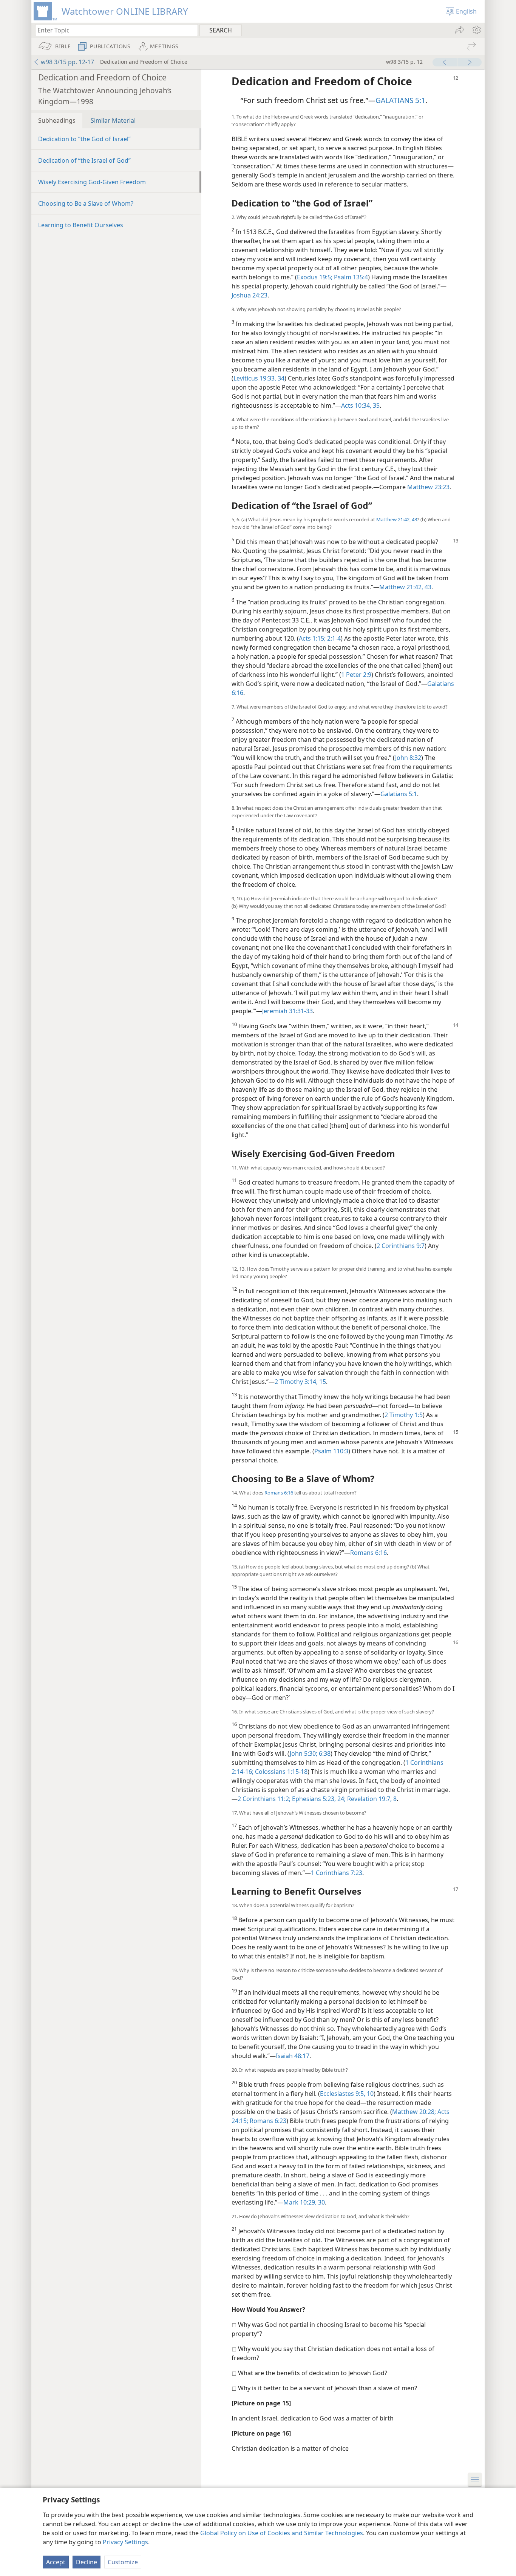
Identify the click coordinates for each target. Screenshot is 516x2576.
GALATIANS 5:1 (400, 100)
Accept (56, 2562)
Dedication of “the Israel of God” (84, 160)
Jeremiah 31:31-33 (287, 1011)
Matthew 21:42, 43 (397, 519)
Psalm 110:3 (331, 1451)
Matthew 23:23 (428, 487)
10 (369, 2094)
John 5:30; (304, 1753)
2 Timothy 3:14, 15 (300, 1382)
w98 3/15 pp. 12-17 (67, 62)
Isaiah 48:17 (293, 2056)
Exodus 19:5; (315, 277)
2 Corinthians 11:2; (264, 1799)
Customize (123, 2562)
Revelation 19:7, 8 (371, 1799)
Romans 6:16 (279, 1493)
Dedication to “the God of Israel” (84, 139)
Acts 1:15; (312, 638)
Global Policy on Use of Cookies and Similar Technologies (282, 2533)
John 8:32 (408, 758)
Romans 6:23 (267, 2121)
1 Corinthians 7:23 (337, 1873)
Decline (87, 2562)
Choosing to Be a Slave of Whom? (86, 203)
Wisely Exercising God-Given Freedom (92, 182)
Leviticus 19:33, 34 (259, 378)
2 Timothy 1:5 (404, 1415)
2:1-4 (333, 638)
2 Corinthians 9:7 (401, 1246)
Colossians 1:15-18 (280, 1772)
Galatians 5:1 (399, 794)
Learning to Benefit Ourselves (81, 225)
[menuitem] (476, 30)
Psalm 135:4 (350, 277)
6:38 (324, 1753)
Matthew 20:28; (414, 2112)
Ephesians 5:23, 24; (318, 1799)
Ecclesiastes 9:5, (343, 2094)
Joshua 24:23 (250, 295)
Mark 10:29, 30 (304, 2202)
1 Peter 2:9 (356, 675)
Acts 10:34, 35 (360, 405)
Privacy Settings (125, 2542)
